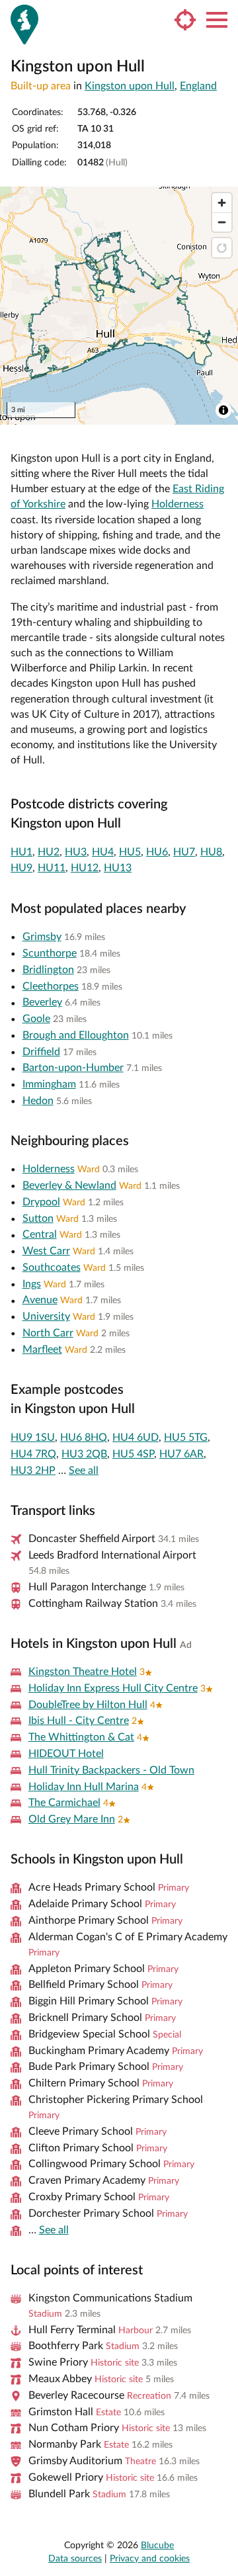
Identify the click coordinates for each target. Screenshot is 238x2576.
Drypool (41, 1202)
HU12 (85, 868)
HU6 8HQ (84, 1438)
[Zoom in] (222, 203)
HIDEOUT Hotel (66, 1754)
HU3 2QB (84, 1454)
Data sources (75, 2559)
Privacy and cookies (150, 2559)
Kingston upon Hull (130, 86)
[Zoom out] (222, 222)
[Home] (24, 24)
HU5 (130, 852)
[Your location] (185, 20)
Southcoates (52, 1267)
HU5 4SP (133, 1454)
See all (84, 1471)
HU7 (184, 852)
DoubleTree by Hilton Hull (88, 1705)
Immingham (49, 1084)
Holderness (178, 504)
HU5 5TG (186, 1438)
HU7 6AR (181, 1454)
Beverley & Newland (69, 1185)
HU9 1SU (33, 1438)
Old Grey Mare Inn (72, 1819)
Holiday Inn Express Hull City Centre (113, 1688)
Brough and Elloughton (76, 1035)
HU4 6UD (136, 1438)
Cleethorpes (51, 986)
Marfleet (42, 1350)
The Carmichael (64, 1803)
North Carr (48, 1333)
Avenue (40, 1300)
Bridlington (48, 970)
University (46, 1316)
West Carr (46, 1251)
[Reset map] (222, 248)
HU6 (157, 852)
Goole (36, 1019)
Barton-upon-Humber (73, 1068)
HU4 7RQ (33, 1454)
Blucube (157, 2546)
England (198, 86)
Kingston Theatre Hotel (83, 1672)
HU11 (52, 868)
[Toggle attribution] (223, 410)
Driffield (41, 1052)
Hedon (38, 1101)
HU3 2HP (33, 1471)
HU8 (211, 852)
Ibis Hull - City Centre (79, 1721)
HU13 (118, 868)
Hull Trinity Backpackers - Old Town (111, 1770)
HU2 (49, 852)
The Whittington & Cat (81, 1737)
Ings (32, 1284)
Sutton (38, 1219)
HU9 (21, 868)
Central (40, 1234)
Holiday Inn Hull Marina (84, 1787)
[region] (119, 306)
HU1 (21, 852)
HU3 (76, 852)
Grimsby (42, 937)
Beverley (42, 1002)
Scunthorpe (50, 953)
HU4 (103, 852)
